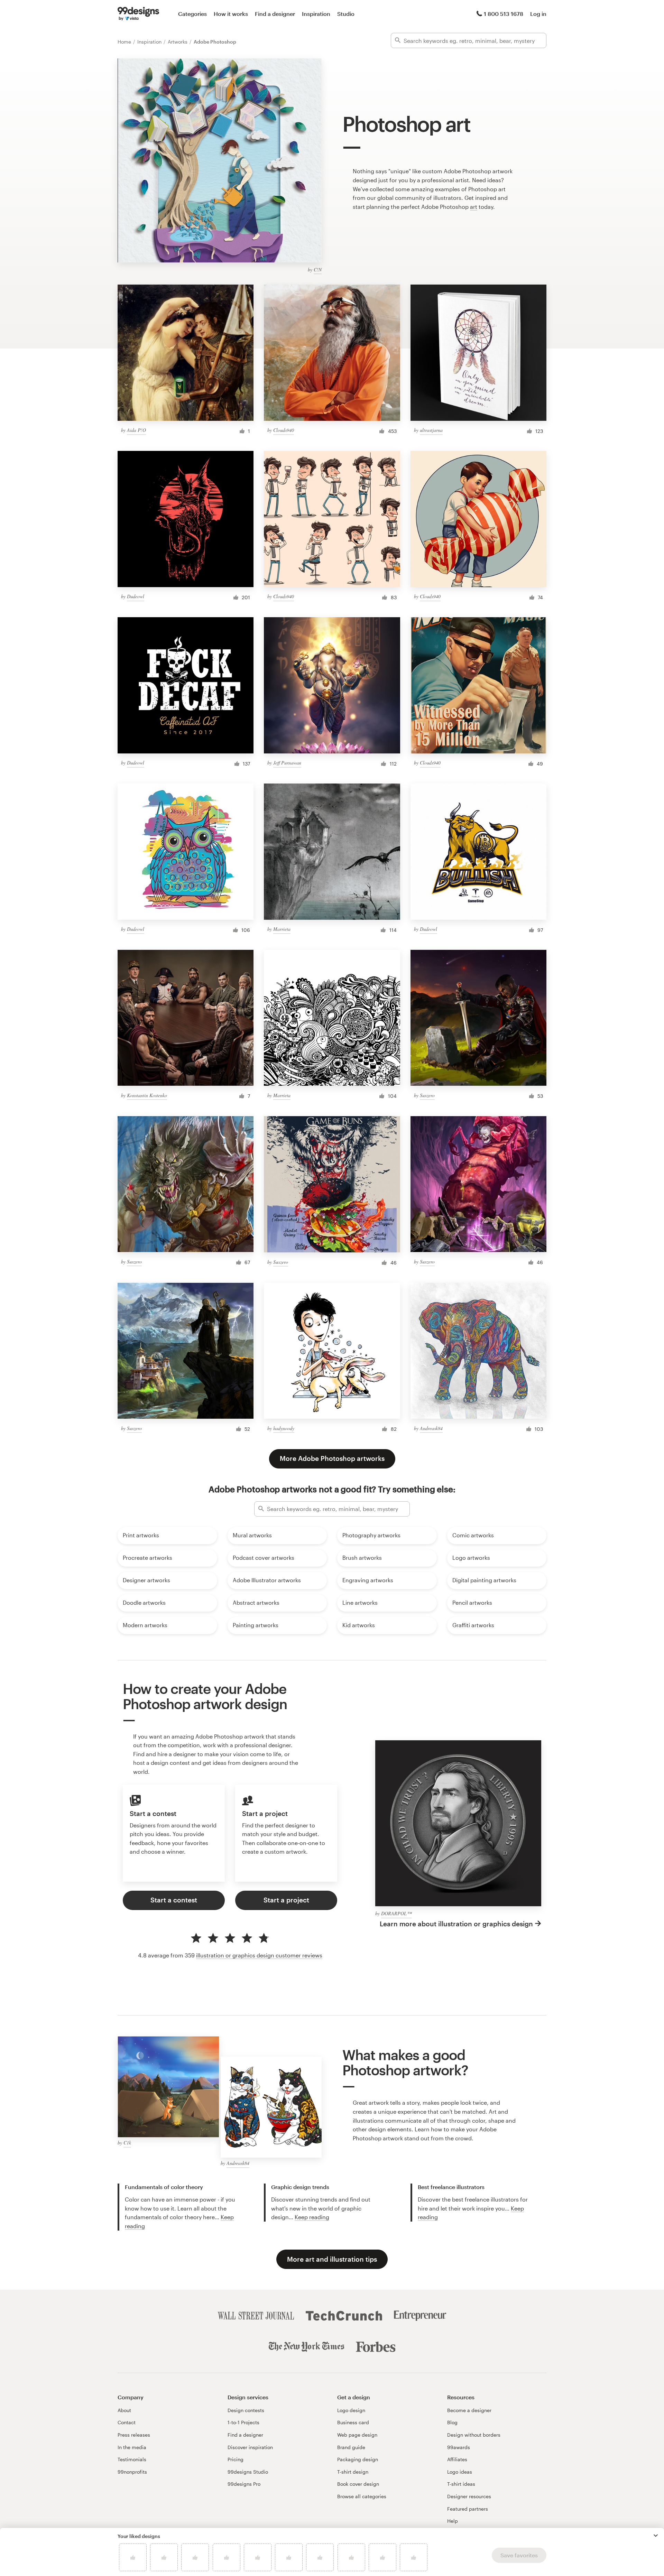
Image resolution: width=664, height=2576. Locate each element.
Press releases (134, 2435)
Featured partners (468, 2509)
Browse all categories (362, 2496)
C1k (127, 2143)
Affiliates (457, 2459)
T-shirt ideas (461, 2484)
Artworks (178, 42)
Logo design (351, 2410)
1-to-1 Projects (243, 2422)
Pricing (236, 2459)
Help (453, 2521)
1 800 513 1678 (504, 14)
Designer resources (469, 2496)
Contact (127, 2422)
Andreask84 (431, 1428)
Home (125, 42)
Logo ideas (460, 2472)
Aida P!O (136, 430)
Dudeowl (136, 596)
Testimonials (132, 2459)
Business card (353, 2422)
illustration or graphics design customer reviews (259, 1955)
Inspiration (316, 14)
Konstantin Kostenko (147, 1095)
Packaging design (358, 2459)
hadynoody (284, 1428)
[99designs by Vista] (138, 14)
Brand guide (351, 2447)
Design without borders (474, 2435)
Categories (192, 14)
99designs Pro (244, 2484)
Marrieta (282, 929)
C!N (318, 270)
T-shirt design (353, 2472)
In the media (132, 2447)
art (474, 207)
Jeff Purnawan (287, 763)
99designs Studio (248, 2472)
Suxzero (427, 1095)
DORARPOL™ (396, 1913)
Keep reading (312, 2217)
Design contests (246, 2410)
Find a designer (275, 14)
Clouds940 (284, 430)
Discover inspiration (250, 2447)
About (124, 2410)
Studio (346, 14)
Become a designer (469, 2410)
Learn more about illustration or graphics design (456, 1924)
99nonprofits (132, 2472)
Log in (538, 14)
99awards (459, 2447)
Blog (452, 2422)
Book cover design (358, 2484)
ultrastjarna (431, 430)
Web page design (357, 2435)
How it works (231, 14)
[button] (656, 2536)
